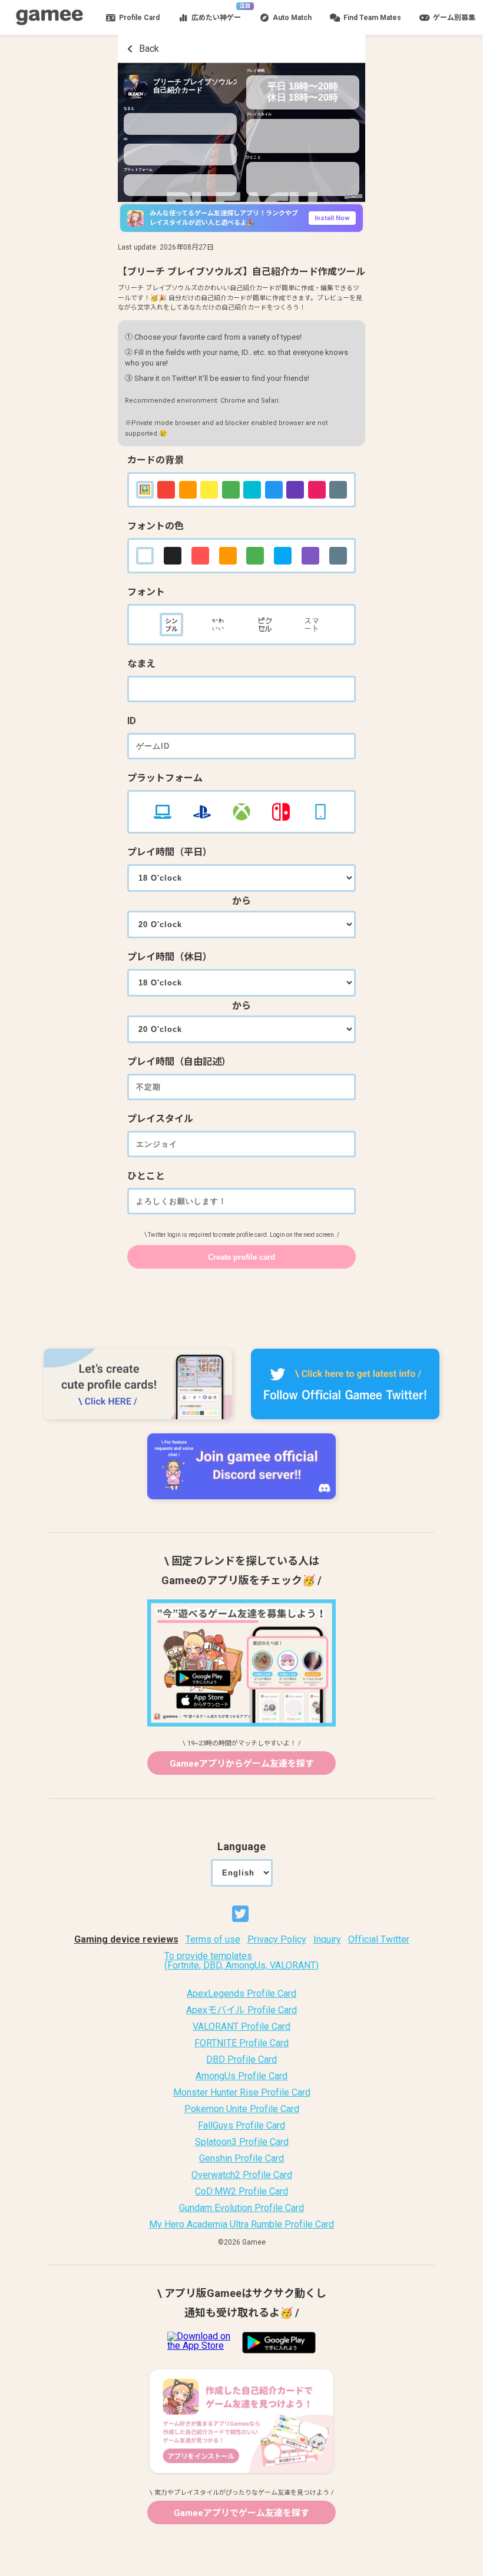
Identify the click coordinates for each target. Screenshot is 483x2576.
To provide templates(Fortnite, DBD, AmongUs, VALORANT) (241, 1961)
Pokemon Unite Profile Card (242, 2109)
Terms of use (213, 1940)
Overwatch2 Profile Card (242, 2175)
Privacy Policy (277, 1940)
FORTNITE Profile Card (241, 2043)
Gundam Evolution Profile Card (241, 2208)
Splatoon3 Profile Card (242, 2142)
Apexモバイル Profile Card (241, 2010)
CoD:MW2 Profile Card (241, 2192)
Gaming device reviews (126, 1940)
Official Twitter (379, 1940)
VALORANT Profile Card (241, 2027)
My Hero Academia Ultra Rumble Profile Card (241, 2225)
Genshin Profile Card (241, 2159)
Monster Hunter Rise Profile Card (242, 2093)
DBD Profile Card (241, 2060)
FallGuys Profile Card (241, 2126)
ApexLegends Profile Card (241, 1994)
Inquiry (327, 1940)
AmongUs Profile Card (241, 2076)
